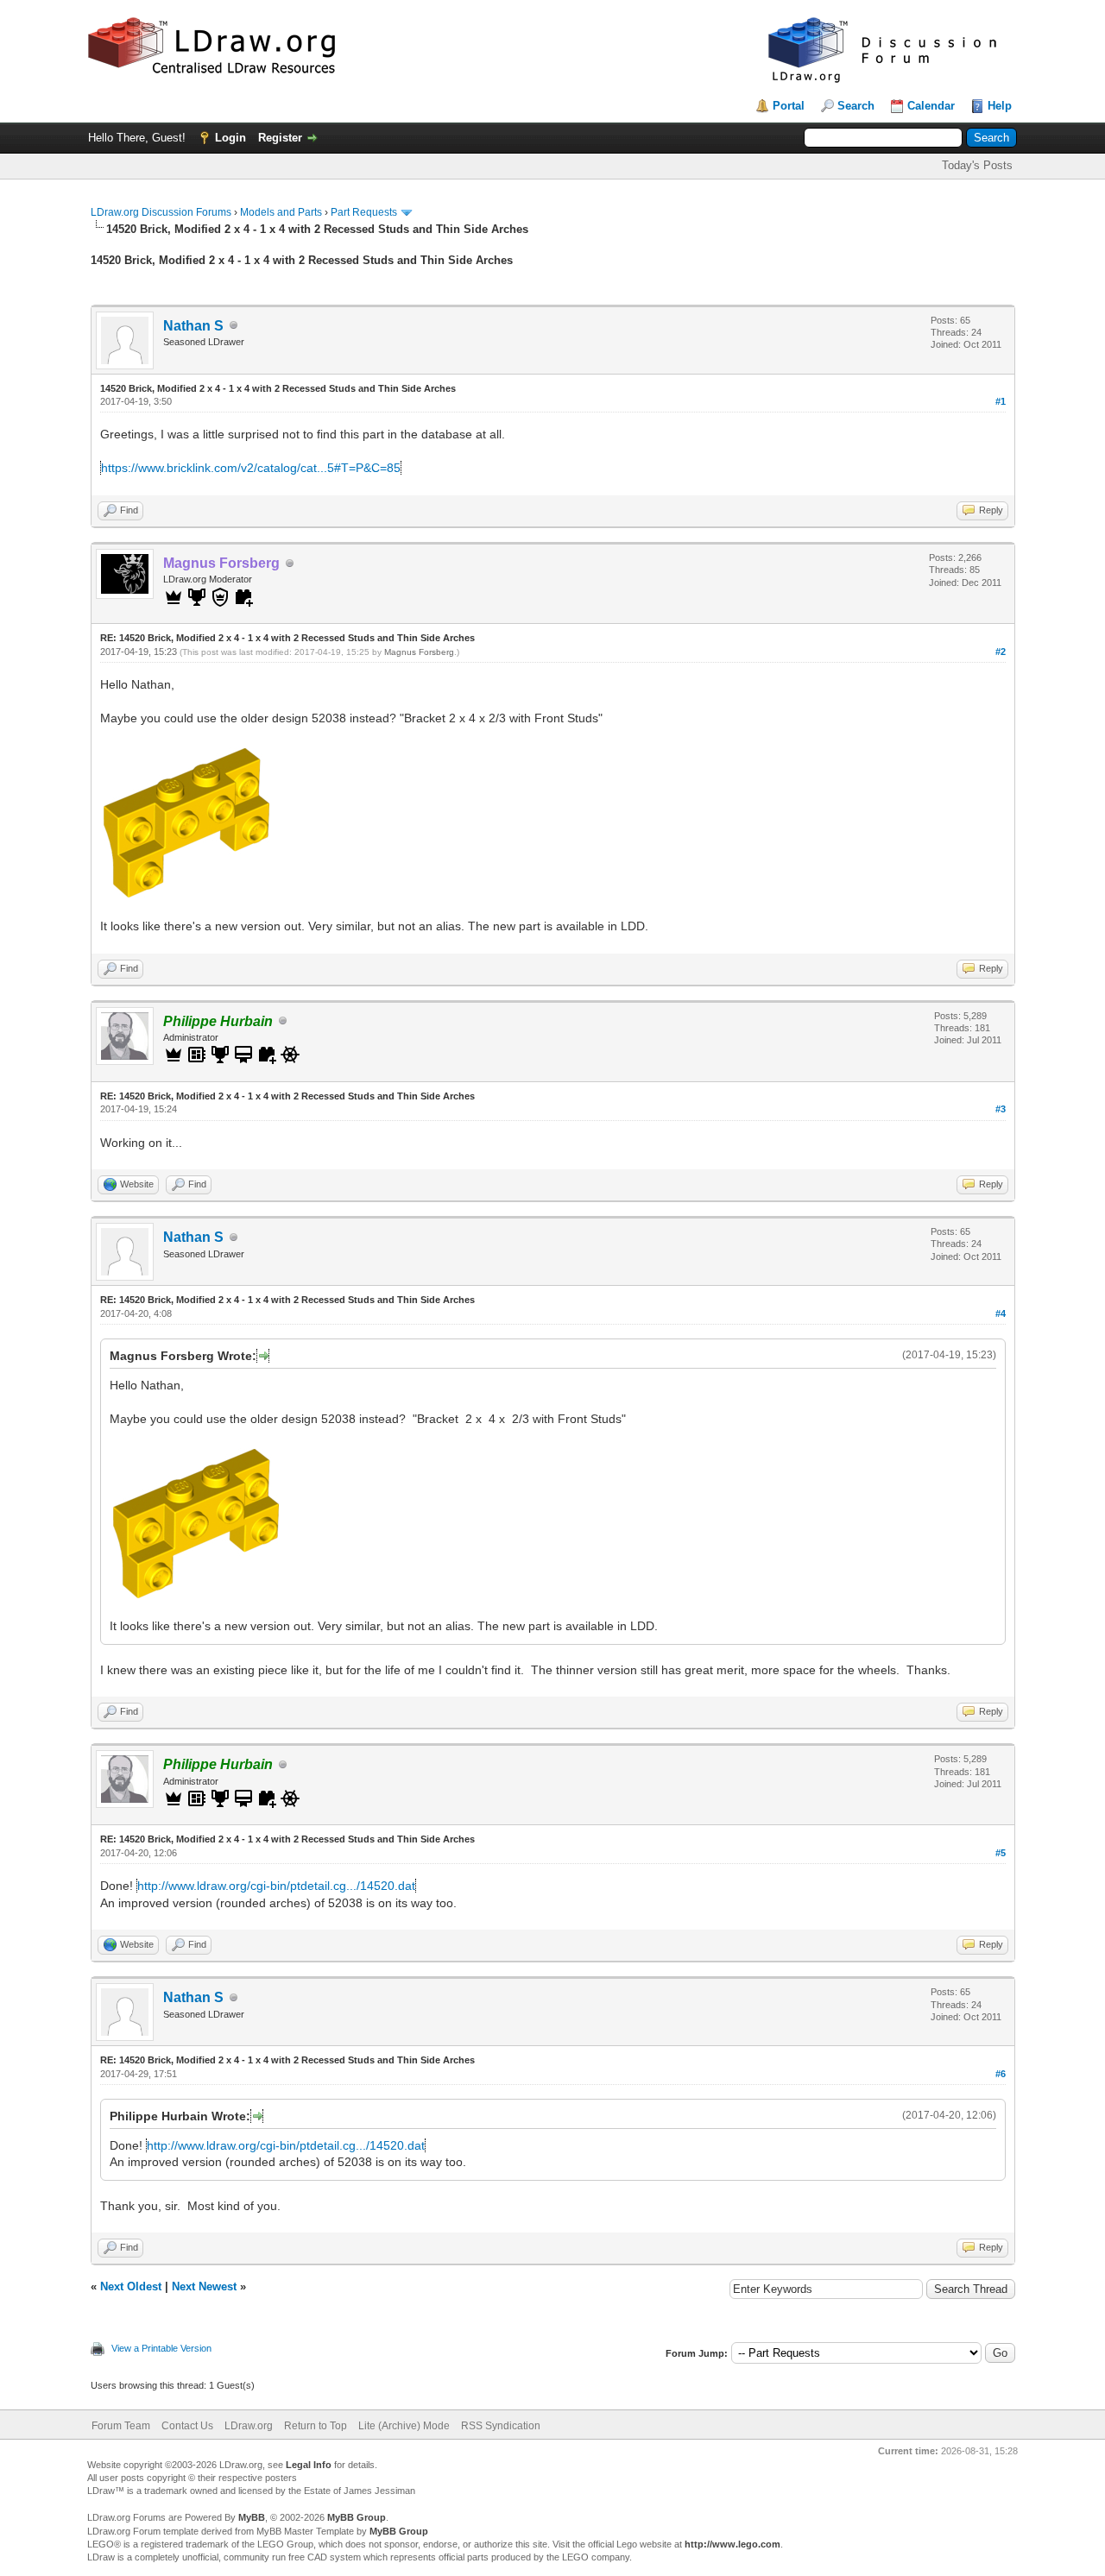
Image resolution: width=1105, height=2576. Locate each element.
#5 (1001, 1853)
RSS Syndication (501, 2426)
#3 (1001, 1109)
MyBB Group (357, 2517)
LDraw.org (249, 2426)
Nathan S (193, 326)
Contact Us (187, 2426)
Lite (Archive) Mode (404, 2426)
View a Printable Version (161, 2348)
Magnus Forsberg (419, 652)
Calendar (931, 106)
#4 (1001, 1313)
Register (280, 138)
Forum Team (121, 2426)
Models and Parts (281, 212)
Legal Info (309, 2465)
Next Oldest (131, 2286)
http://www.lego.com (732, 2544)
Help (1000, 106)
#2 (1001, 652)
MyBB (252, 2517)
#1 (1001, 401)
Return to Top (316, 2426)
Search (856, 106)
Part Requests (364, 212)
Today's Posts (977, 165)
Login (230, 138)
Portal (789, 106)
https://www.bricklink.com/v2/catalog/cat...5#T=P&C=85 (251, 468)
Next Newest (204, 2286)
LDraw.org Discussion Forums (161, 212)
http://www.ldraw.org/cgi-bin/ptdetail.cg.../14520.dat (276, 1886)
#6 (1001, 2074)
